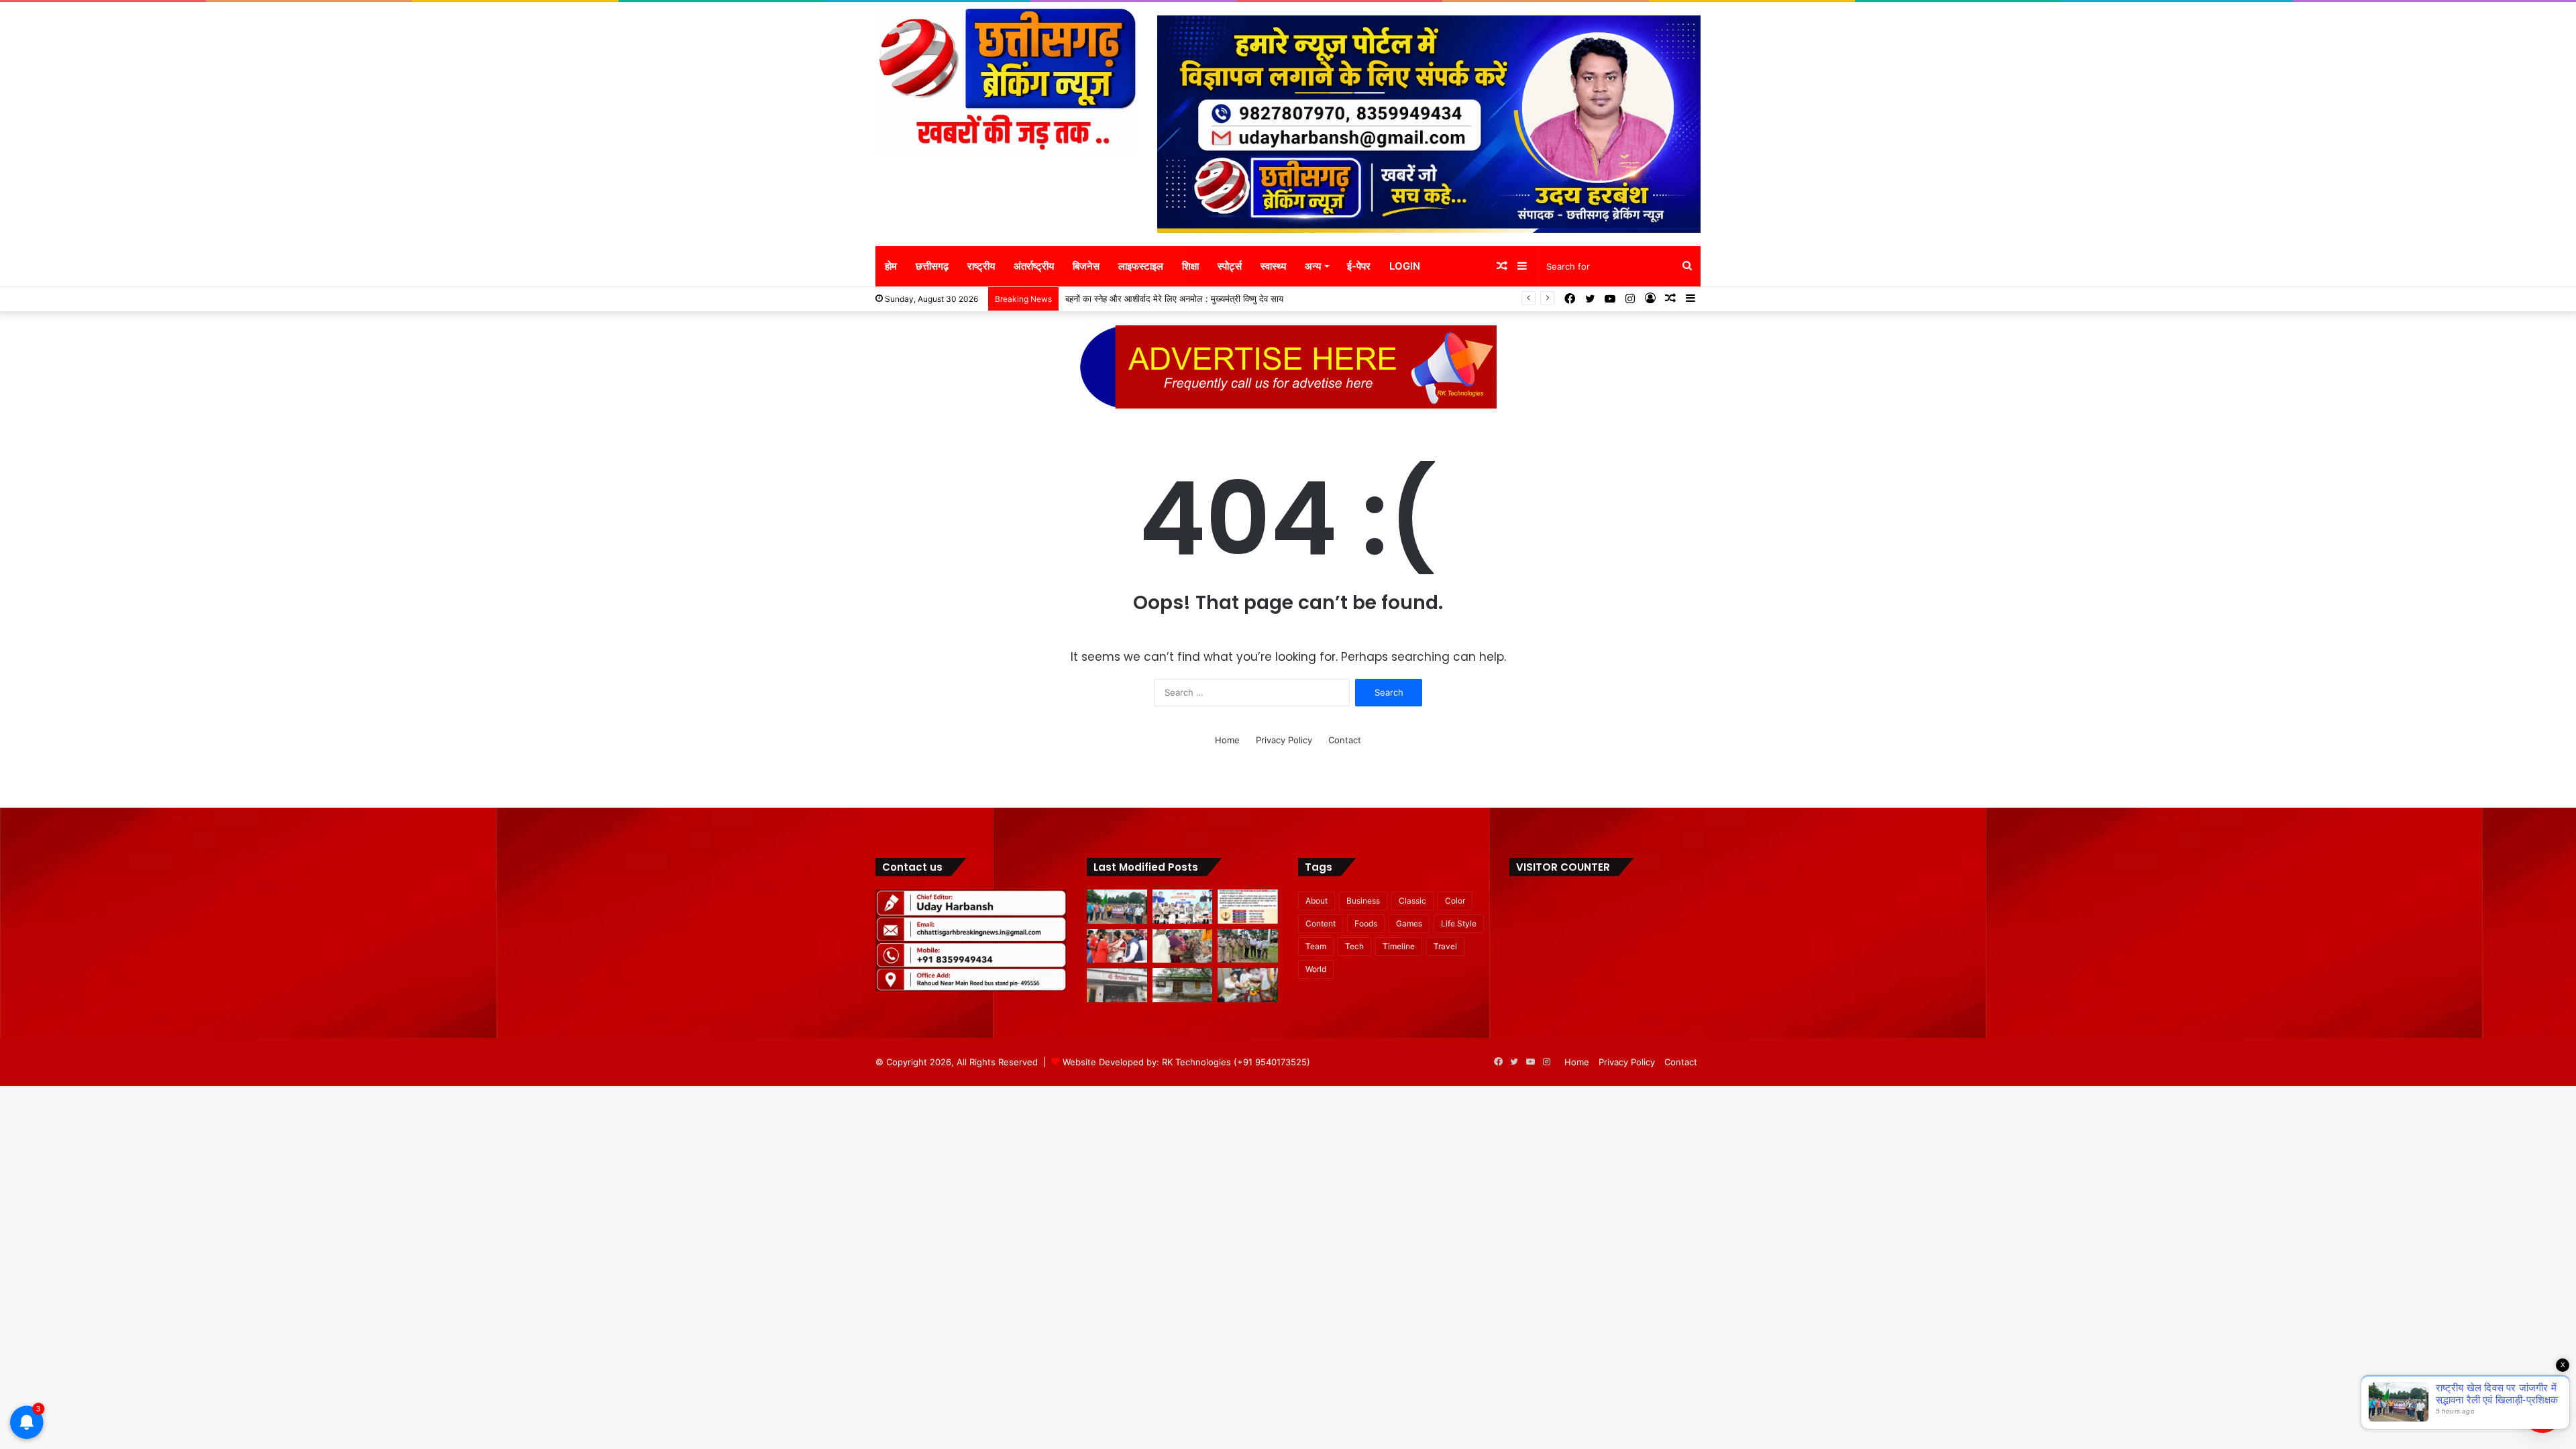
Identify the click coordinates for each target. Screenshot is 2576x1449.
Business (1363, 901)
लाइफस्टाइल (1141, 266)
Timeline (1399, 946)
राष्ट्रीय (981, 266)
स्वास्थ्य (1273, 266)
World (1316, 969)
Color (1455, 901)
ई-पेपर (1359, 266)
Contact (1345, 740)
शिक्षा (1190, 266)
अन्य (1313, 266)
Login (1405, 266)
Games (1409, 923)
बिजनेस (1086, 266)
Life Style (1459, 923)
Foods (1366, 923)
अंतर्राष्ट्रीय (1034, 266)
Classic (1412, 901)
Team (1316, 946)
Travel (1445, 946)
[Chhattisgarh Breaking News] (1006, 80)
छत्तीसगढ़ (932, 266)
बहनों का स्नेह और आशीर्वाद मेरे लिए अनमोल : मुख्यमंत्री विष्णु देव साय (1174, 299)
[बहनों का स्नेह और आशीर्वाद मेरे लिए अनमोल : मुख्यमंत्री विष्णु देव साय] (1117, 946)
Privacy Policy (1284, 740)
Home (1227, 740)
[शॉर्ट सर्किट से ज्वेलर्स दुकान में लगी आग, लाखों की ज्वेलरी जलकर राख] (1117, 985)
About (1317, 901)
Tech (1354, 946)
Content (1321, 923)
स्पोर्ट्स (1230, 266)
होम (891, 266)
